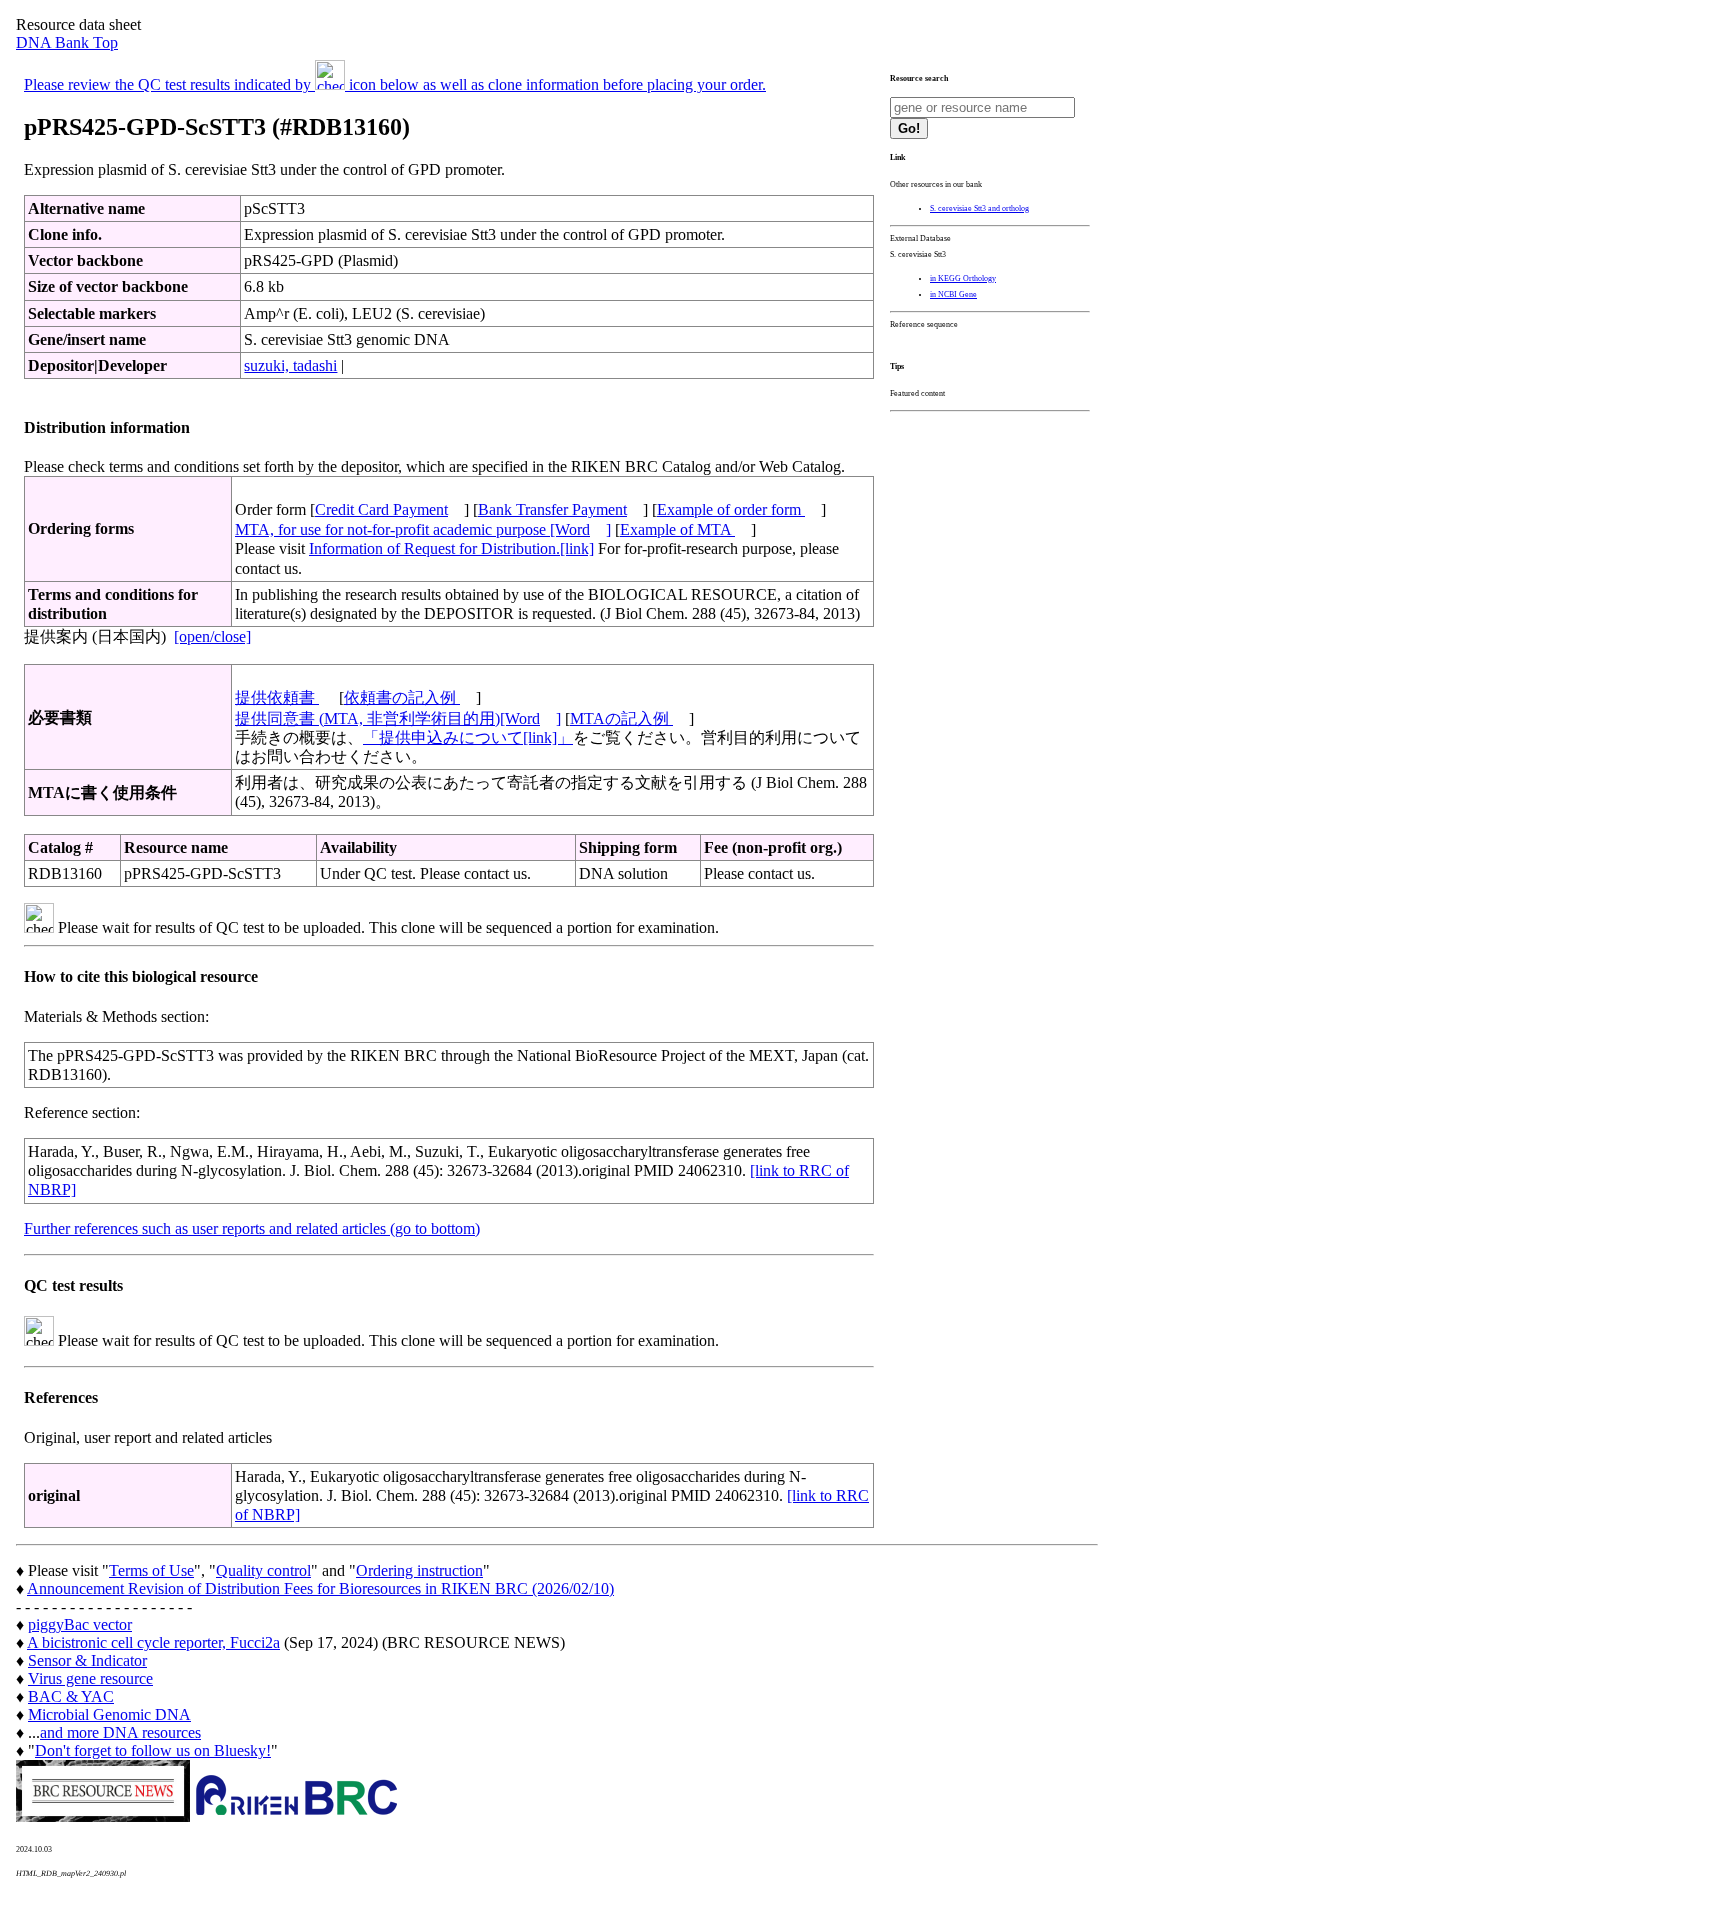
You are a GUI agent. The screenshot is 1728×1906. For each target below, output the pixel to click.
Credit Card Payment (381, 509)
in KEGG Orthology (963, 278)
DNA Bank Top (67, 42)
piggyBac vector (80, 1624)
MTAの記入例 (621, 718)
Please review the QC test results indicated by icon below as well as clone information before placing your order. (395, 84)
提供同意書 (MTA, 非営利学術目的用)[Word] (398, 718)
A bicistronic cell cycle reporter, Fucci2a (153, 1642)
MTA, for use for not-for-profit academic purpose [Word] (423, 529)
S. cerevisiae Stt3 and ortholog (979, 208)
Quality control (263, 1570)
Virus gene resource (90, 1678)
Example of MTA (677, 529)
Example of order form (731, 509)
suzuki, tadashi (290, 365)
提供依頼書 (277, 697)
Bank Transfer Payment (552, 509)
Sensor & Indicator (87, 1660)
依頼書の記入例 (402, 697)
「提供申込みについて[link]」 (468, 737)
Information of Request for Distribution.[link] (451, 548)
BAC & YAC (71, 1696)
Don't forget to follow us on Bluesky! (153, 1750)
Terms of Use (151, 1570)
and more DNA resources (120, 1732)
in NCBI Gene (953, 294)
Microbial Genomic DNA (109, 1714)
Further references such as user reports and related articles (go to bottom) (252, 1228)
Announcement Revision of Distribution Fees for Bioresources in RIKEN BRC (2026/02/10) (320, 1588)
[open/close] (212, 636)
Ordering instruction (419, 1570)
